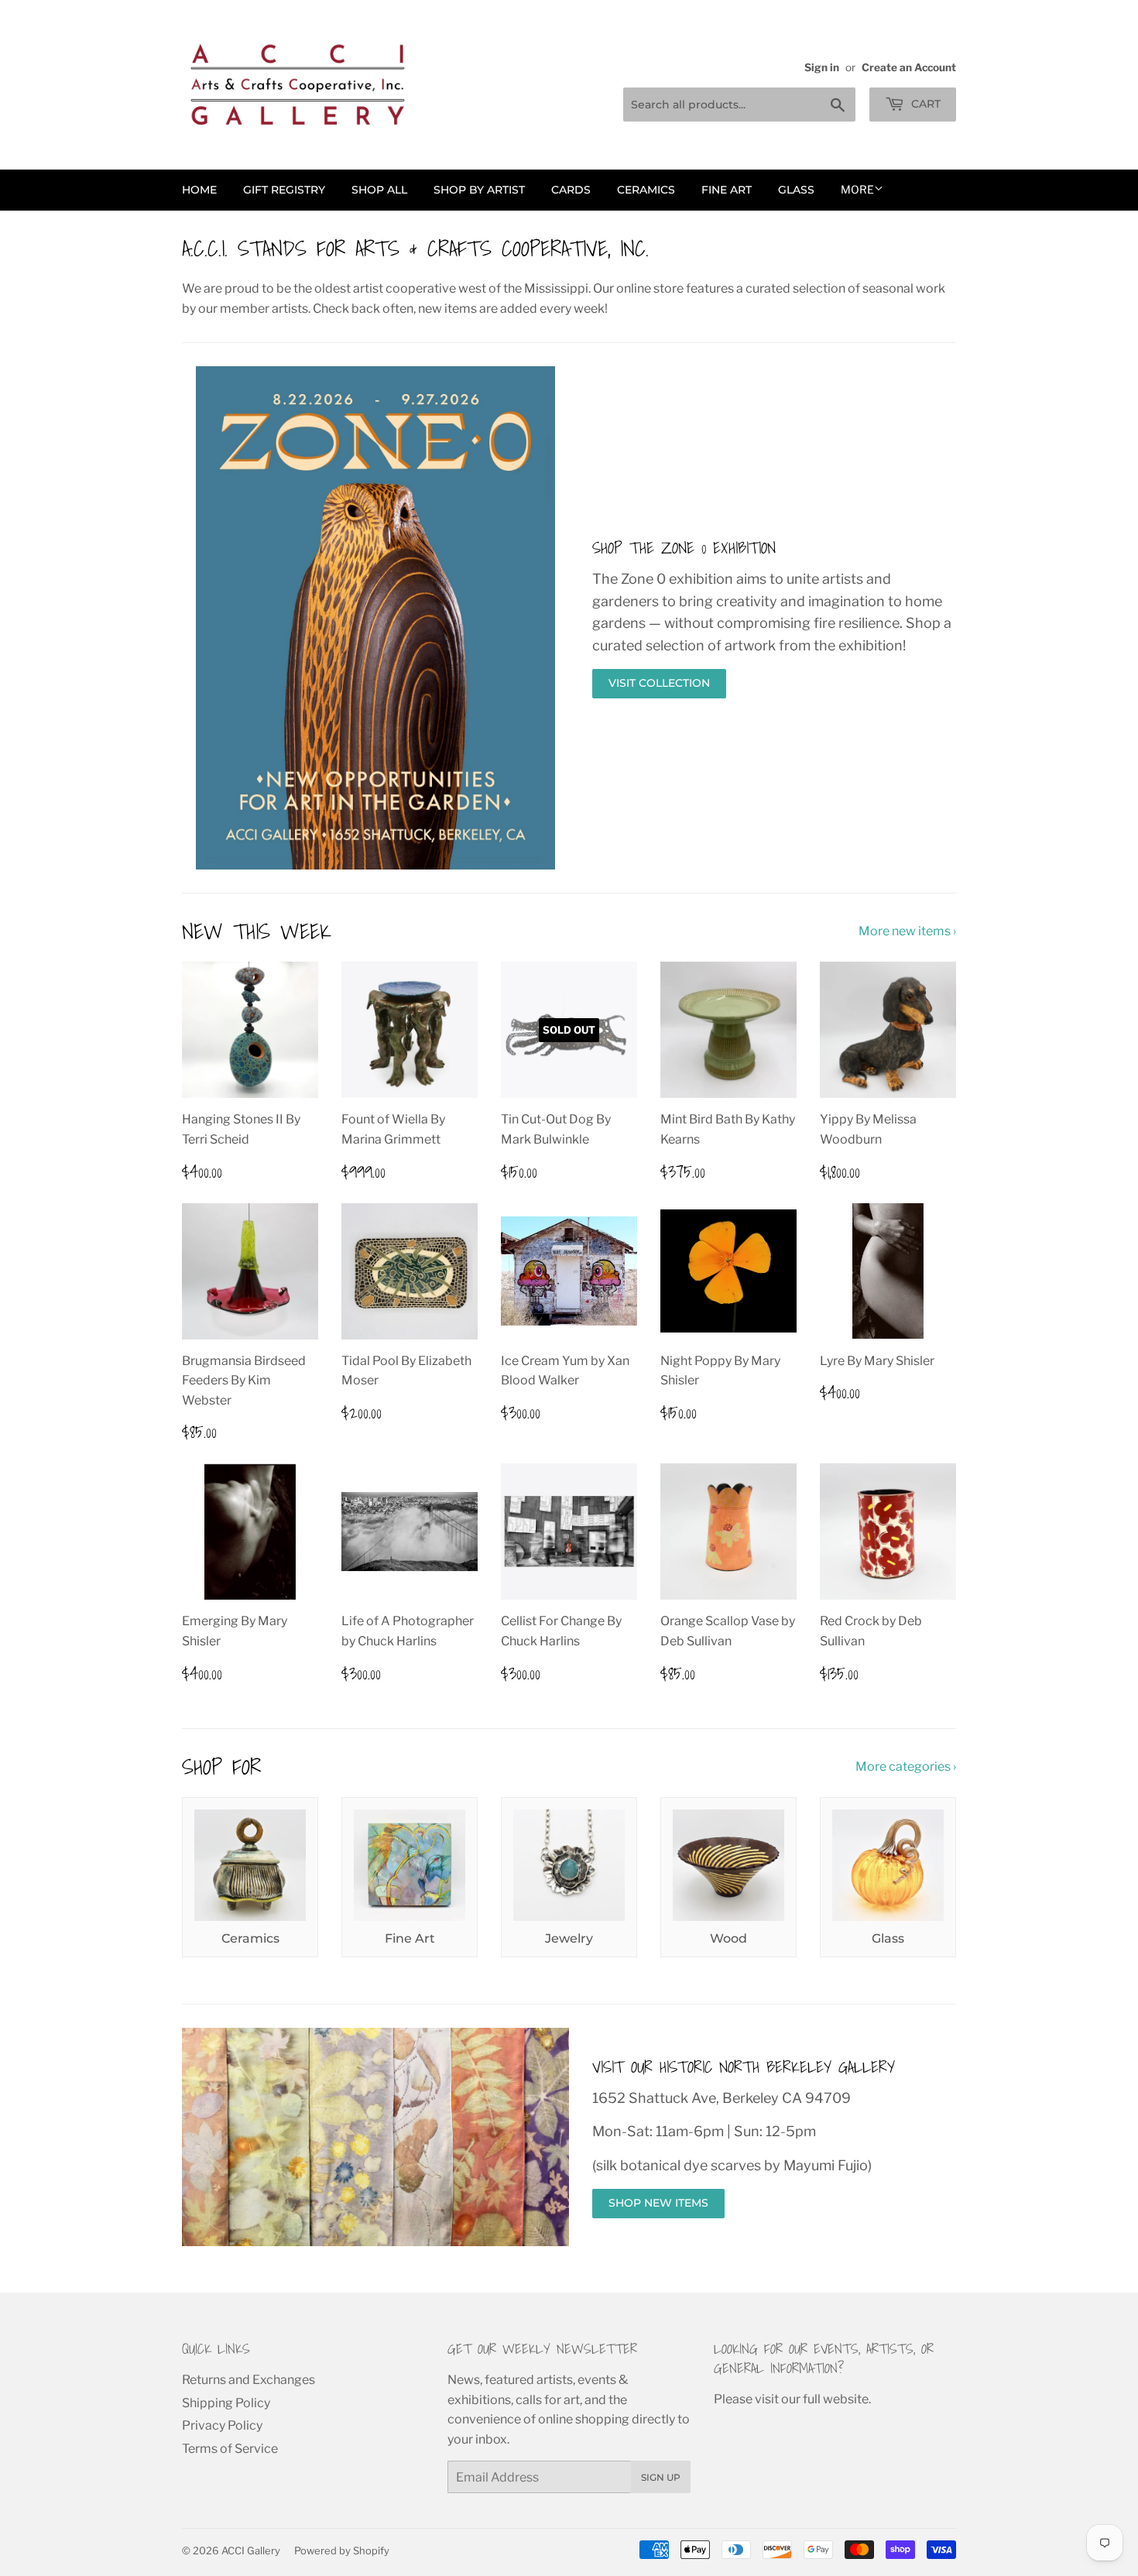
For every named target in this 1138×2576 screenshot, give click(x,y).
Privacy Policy (222, 2425)
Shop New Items (658, 2203)
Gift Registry (284, 190)
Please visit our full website (791, 2399)
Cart (924, 104)
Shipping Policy (226, 2403)
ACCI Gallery (251, 2550)
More (857, 189)
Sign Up (661, 2477)
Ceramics (646, 190)
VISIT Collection (659, 683)
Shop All (379, 190)
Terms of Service (230, 2449)
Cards (571, 190)
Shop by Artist (479, 190)
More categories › (906, 1766)
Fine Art (727, 190)
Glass (796, 190)
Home (199, 190)
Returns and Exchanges (249, 2380)
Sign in (822, 67)
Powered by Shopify (342, 2550)
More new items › (907, 931)
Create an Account (909, 67)
